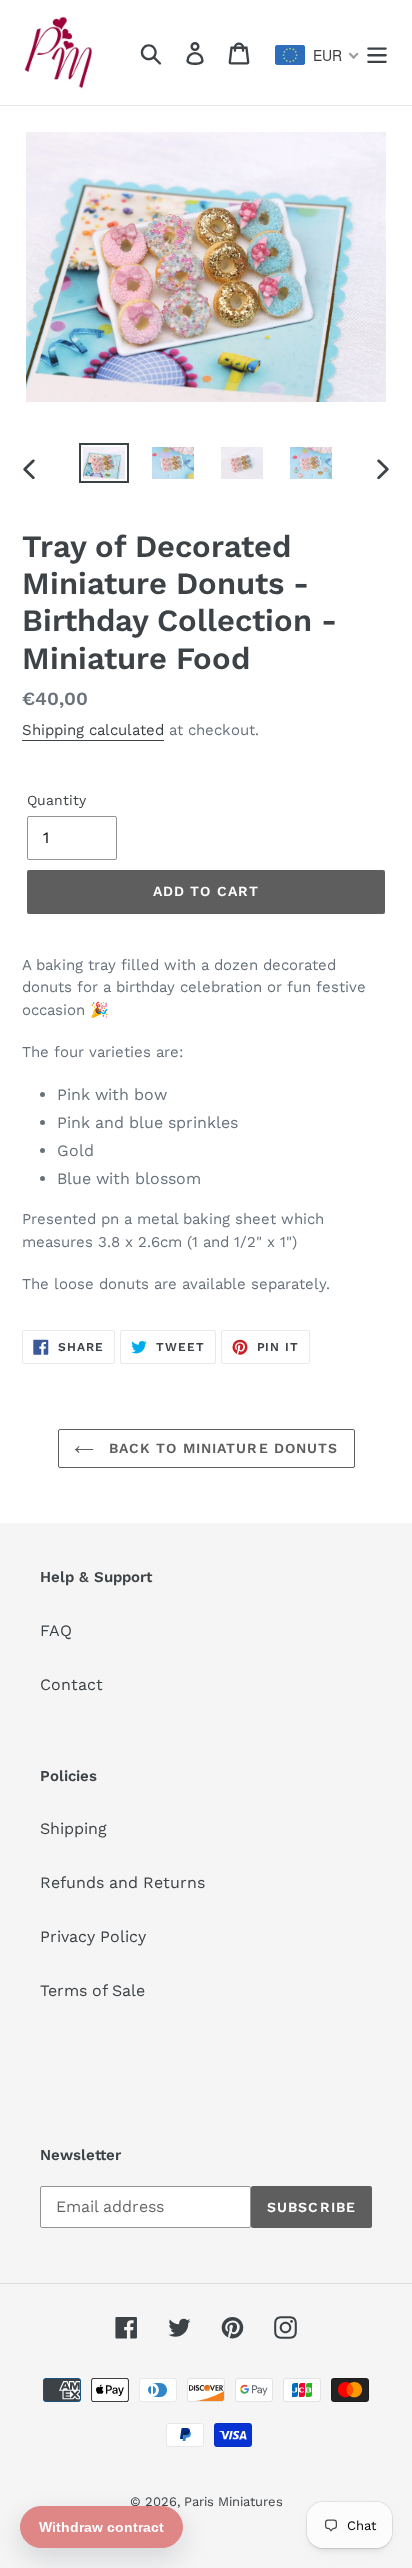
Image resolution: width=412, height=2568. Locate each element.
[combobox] (317, 55)
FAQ (56, 1630)
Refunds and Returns (122, 1882)
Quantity (56, 800)
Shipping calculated (93, 730)
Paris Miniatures (233, 2501)
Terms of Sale (92, 1990)
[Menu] (377, 52)
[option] (104, 465)
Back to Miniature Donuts (221, 1448)
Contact (71, 1684)
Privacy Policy (93, 1936)
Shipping (73, 1828)
